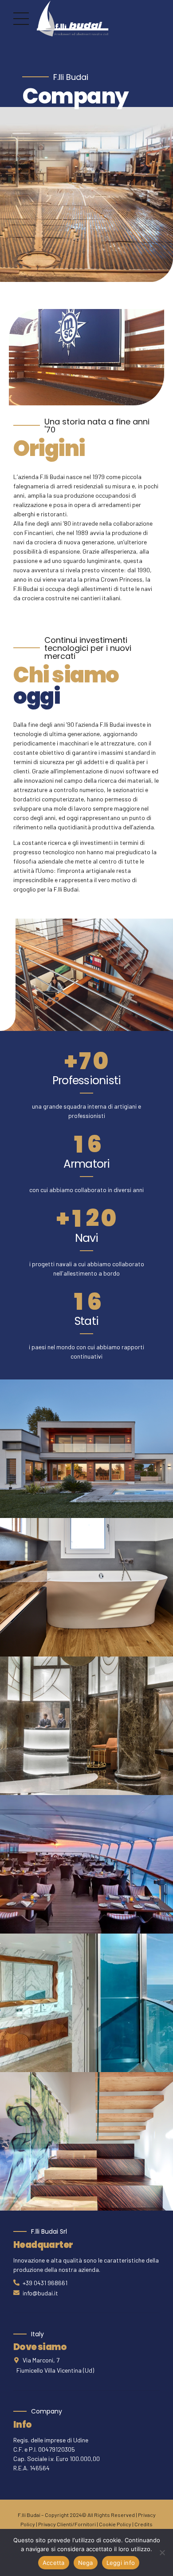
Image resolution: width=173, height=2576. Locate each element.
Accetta (54, 2563)
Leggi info (121, 2563)
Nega (86, 2563)
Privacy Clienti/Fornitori (67, 2524)
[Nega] (162, 2552)
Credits (144, 2524)
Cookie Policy (115, 2524)
